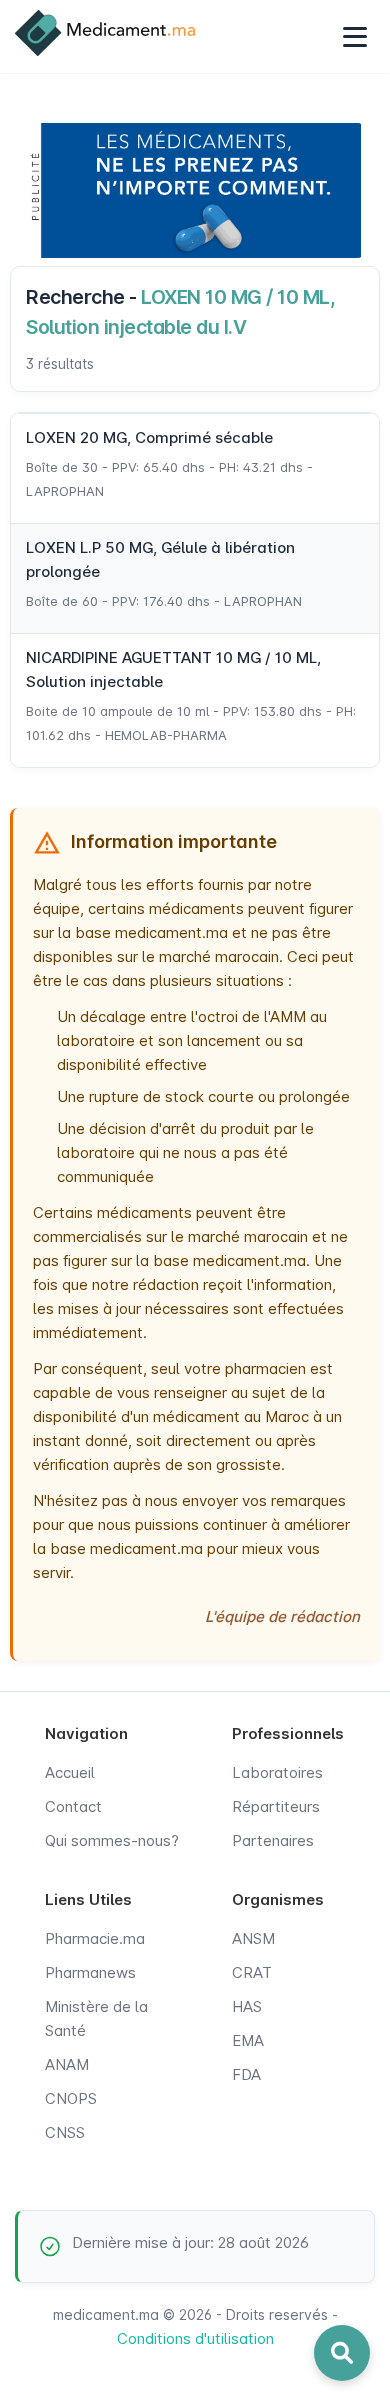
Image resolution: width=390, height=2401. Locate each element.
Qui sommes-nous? (112, 1840)
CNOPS (71, 2098)
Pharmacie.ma (95, 1938)
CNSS (65, 2132)
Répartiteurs (276, 1806)
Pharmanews (90, 1972)
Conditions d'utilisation (195, 2338)
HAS (247, 2006)
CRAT (252, 1972)
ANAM (67, 2064)
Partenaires (273, 1840)
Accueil (70, 1772)
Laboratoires (277, 1772)
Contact (73, 1806)
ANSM (253, 1938)
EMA (248, 2040)
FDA (246, 2074)
